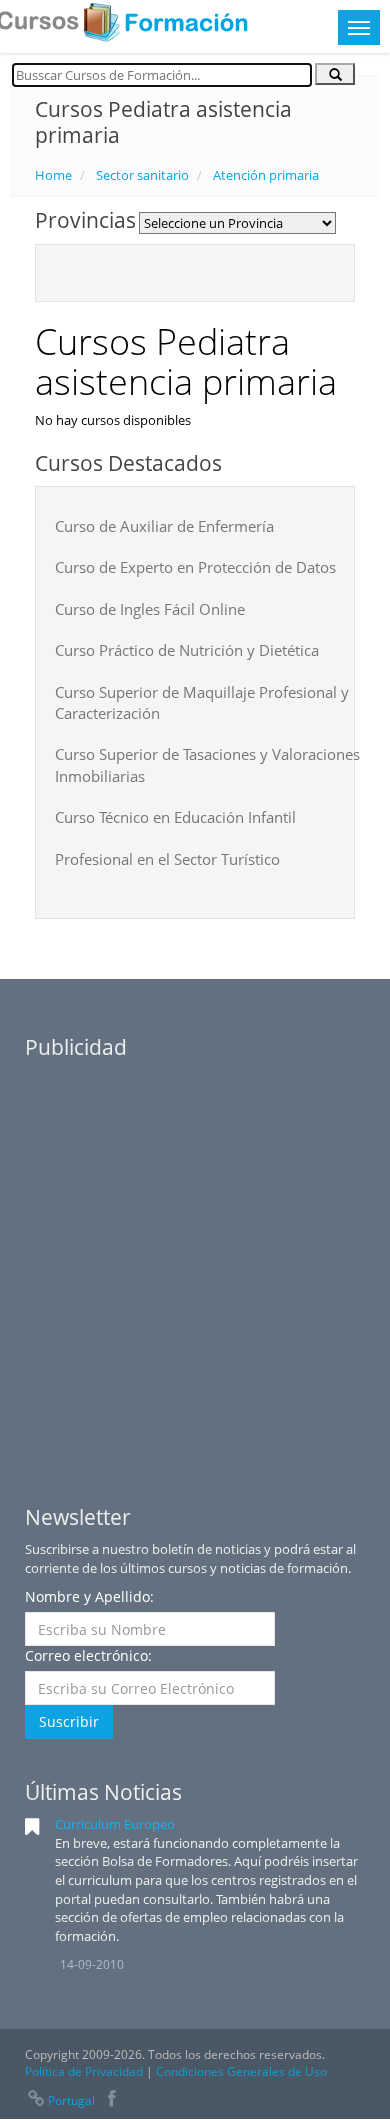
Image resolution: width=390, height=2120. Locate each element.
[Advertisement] (195, 1265)
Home (53, 175)
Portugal (71, 2100)
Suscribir (69, 1721)
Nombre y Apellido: (89, 1596)
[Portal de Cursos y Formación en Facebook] (112, 2100)
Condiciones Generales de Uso (241, 2071)
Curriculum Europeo (115, 1824)
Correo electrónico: (88, 1655)
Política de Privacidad (84, 2071)
